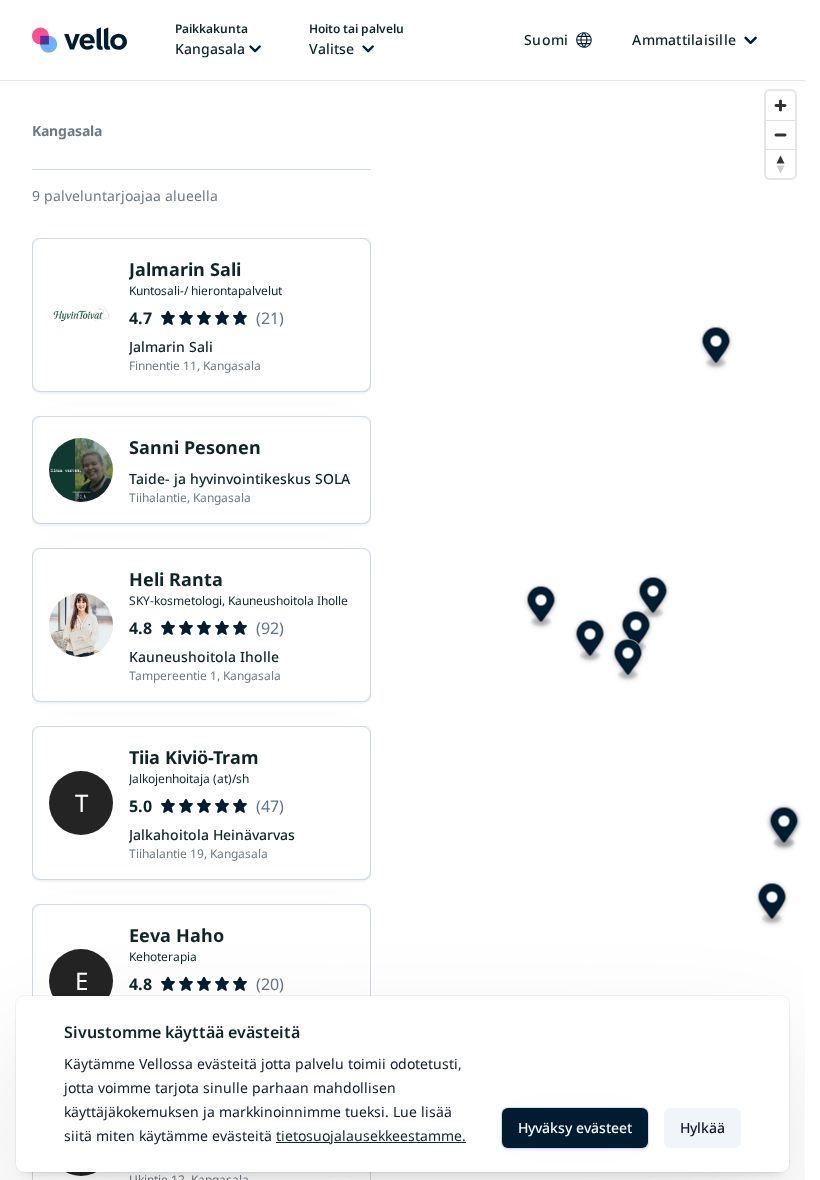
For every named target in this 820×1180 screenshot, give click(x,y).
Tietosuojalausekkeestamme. (371, 1135)
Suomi (546, 39)
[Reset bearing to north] (780, 163)
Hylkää (702, 1127)
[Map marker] (783, 828)
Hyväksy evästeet (575, 1127)
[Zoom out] (780, 134)
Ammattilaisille (684, 39)
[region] (604, 630)
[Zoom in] (780, 105)
